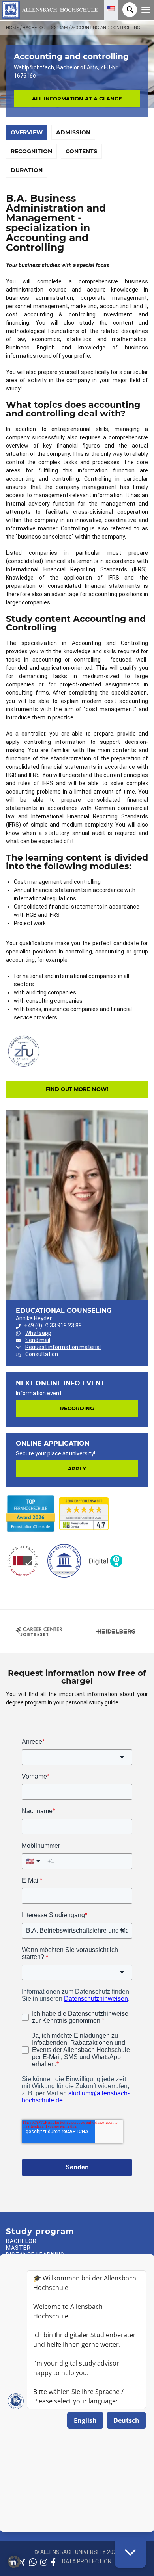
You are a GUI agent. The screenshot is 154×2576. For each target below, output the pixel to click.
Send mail (38, 1340)
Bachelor (21, 2241)
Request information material (63, 1347)
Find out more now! (77, 1089)
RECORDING (77, 1408)
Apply (77, 1468)
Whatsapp (38, 1333)
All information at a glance (77, 99)
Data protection (87, 2561)
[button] (14, 2562)
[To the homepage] (49, 9)
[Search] (130, 10)
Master (18, 2248)
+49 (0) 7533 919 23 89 (53, 1325)
